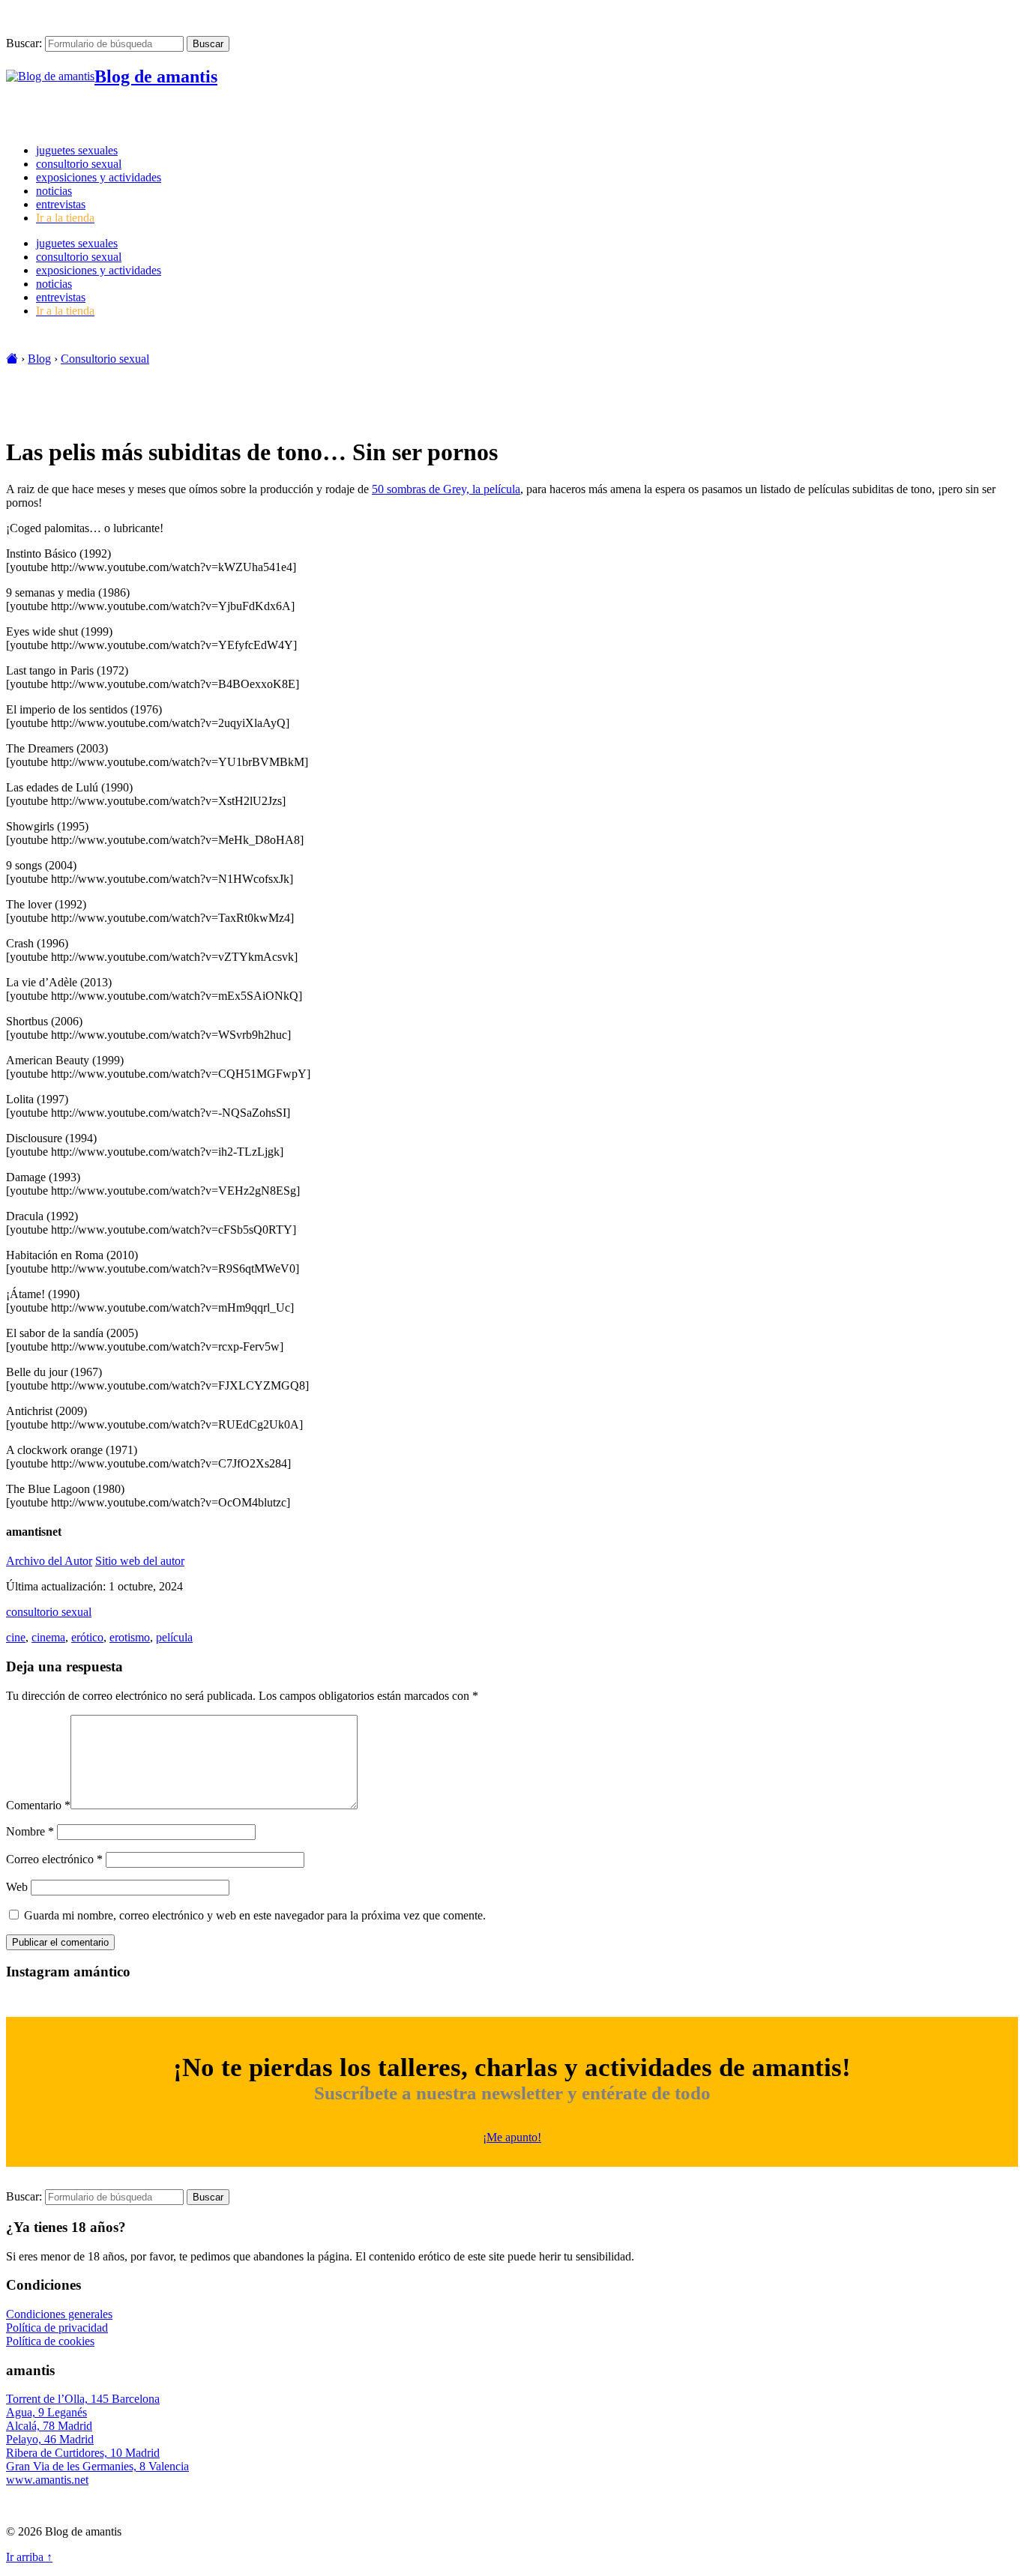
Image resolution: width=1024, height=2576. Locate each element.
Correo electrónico (54, 1859)
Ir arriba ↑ (29, 2557)
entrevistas (61, 204)
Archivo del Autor (49, 1561)
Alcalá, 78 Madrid (49, 2426)
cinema (48, 1637)
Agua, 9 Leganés (46, 2412)
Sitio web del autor (140, 1561)
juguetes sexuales (77, 150)
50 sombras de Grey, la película (446, 489)
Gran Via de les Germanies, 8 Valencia (97, 2466)
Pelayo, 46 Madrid (50, 2439)
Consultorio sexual (105, 359)
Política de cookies (50, 2341)
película (174, 1637)
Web (17, 1887)
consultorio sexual (79, 164)
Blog (39, 359)
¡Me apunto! (512, 2137)
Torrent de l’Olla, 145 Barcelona (83, 2399)
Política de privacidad (57, 2328)
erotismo (130, 1637)
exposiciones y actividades (99, 177)
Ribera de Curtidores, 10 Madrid (83, 2453)
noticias (54, 191)
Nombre (30, 1831)
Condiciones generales (59, 2314)
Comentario (38, 1805)
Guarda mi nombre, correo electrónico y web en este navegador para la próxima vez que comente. (255, 1915)
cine (16, 1637)
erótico (87, 1637)
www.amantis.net (47, 2480)
